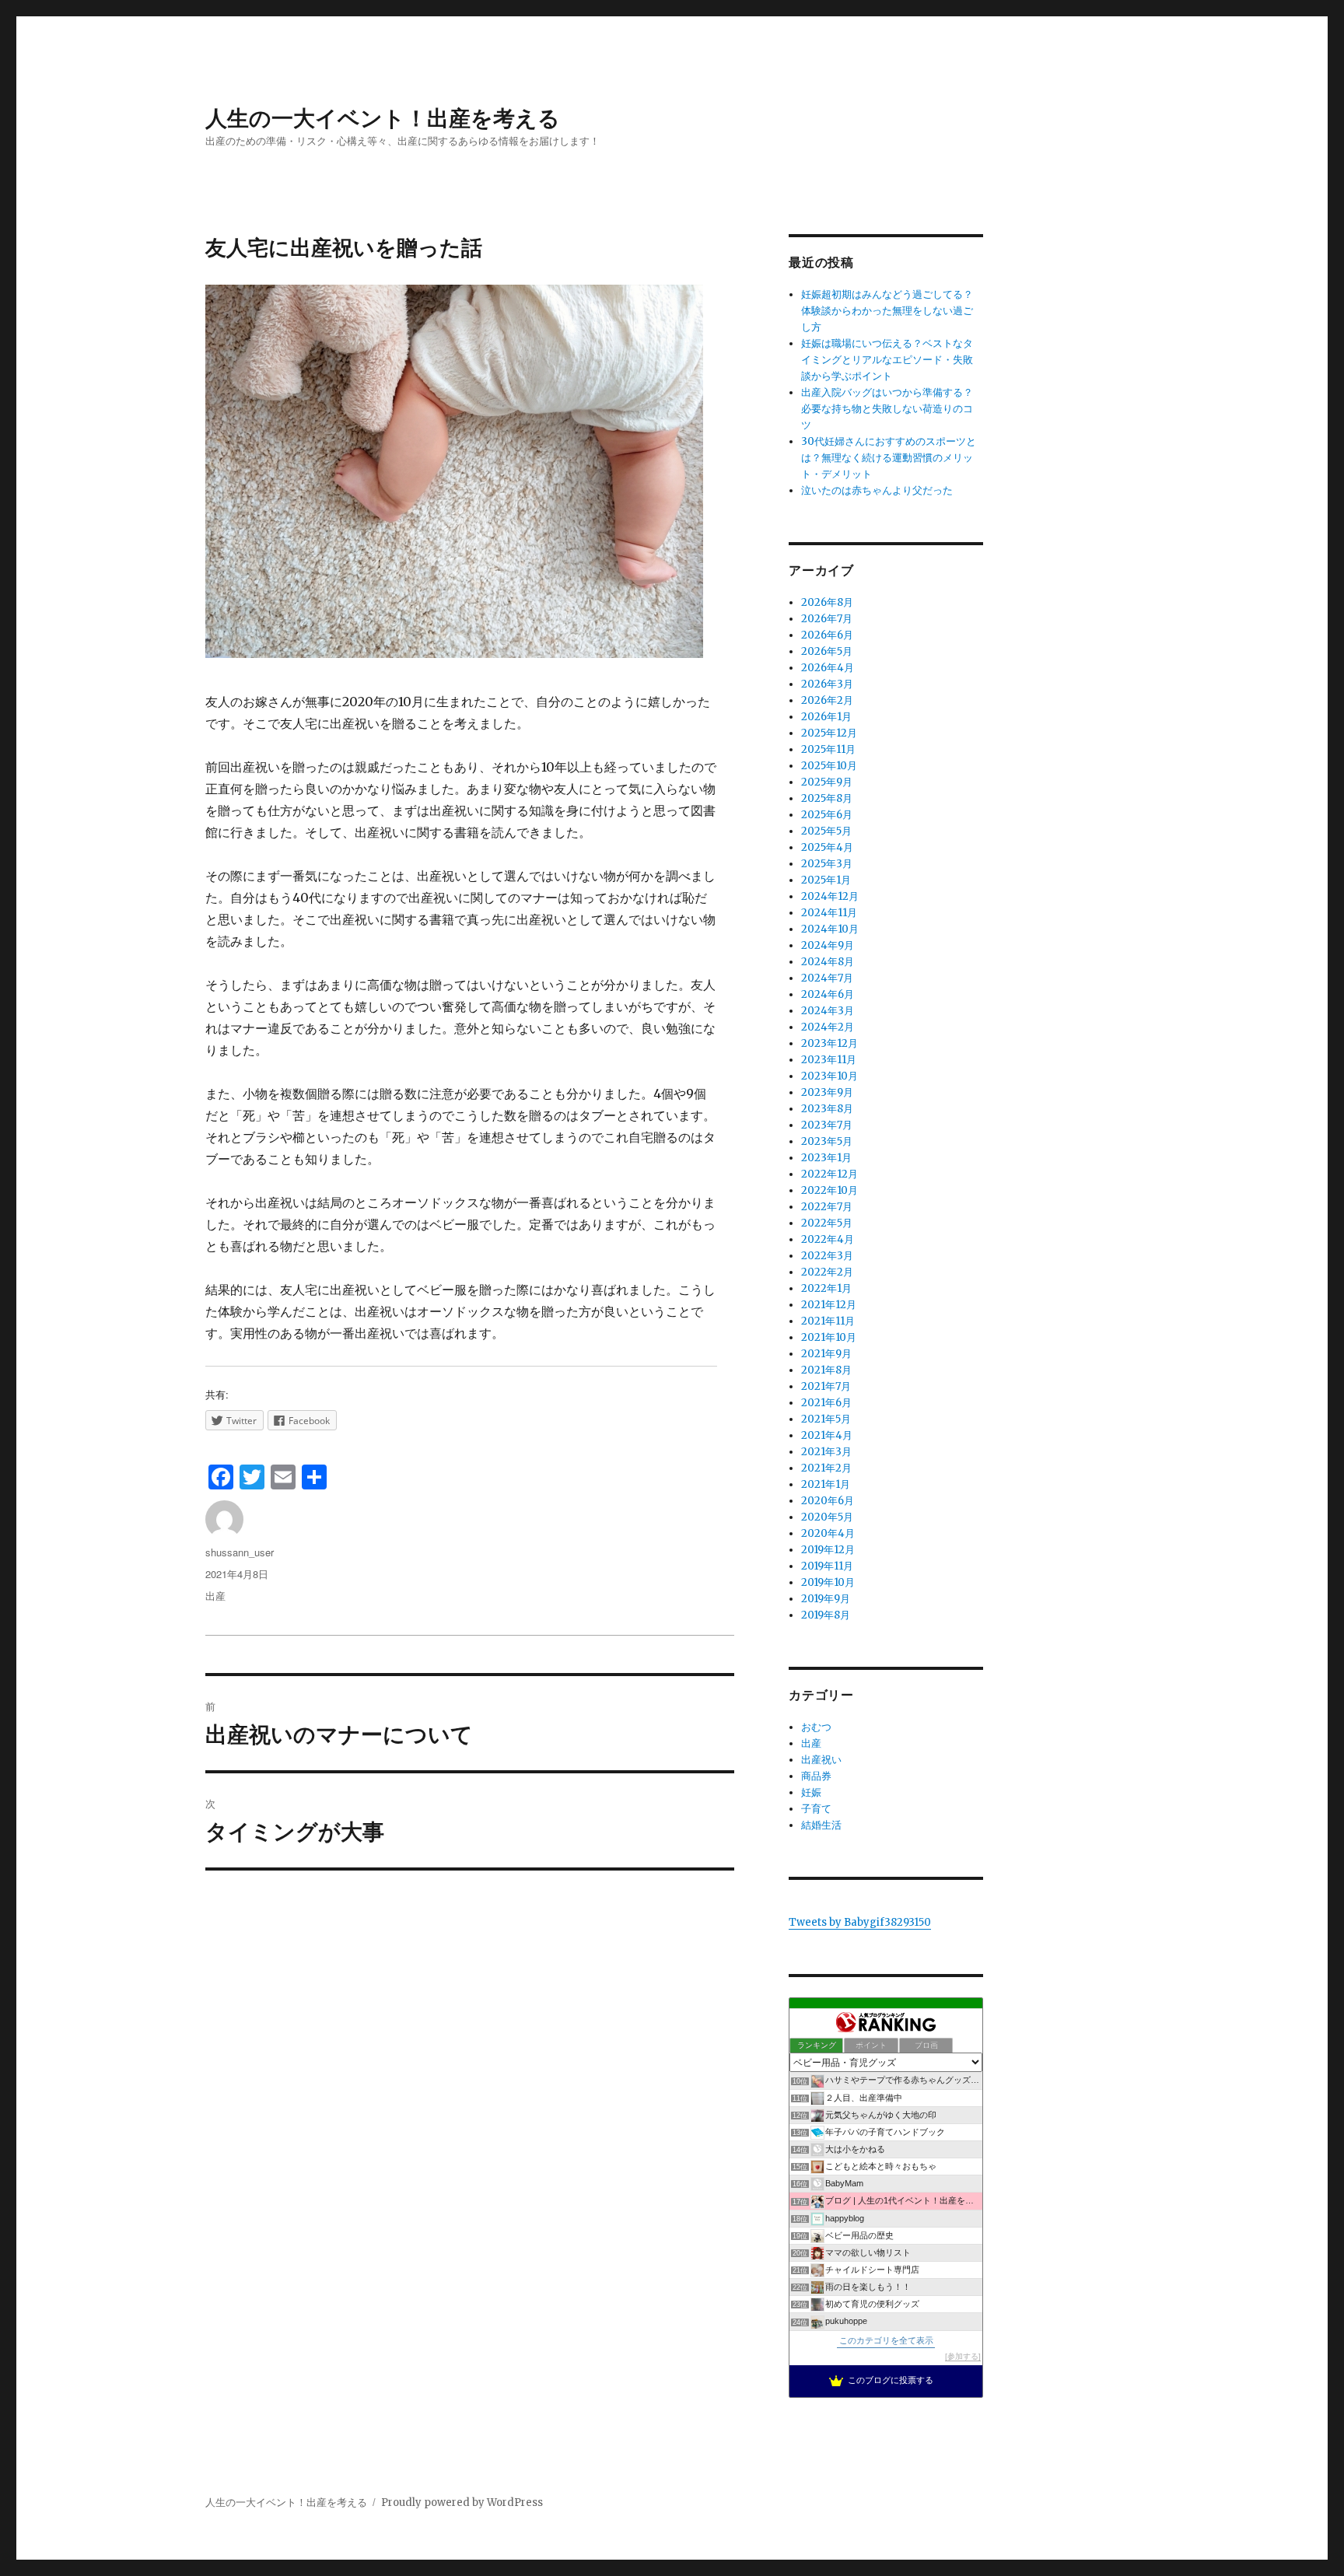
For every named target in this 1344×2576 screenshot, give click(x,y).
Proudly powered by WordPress (462, 2502)
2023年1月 (826, 1158)
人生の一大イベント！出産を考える (383, 117)
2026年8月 (827, 602)
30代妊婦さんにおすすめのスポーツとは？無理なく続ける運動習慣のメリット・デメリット (889, 458)
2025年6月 (827, 815)
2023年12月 (829, 1043)
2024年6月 (828, 994)
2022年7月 (827, 1207)
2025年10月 (829, 766)
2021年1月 (826, 1484)
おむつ (816, 1727)
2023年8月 (827, 1109)
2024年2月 (828, 1027)
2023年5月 (827, 1141)
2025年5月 (826, 831)
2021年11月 (828, 1321)
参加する (963, 2356)
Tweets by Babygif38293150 (860, 1922)
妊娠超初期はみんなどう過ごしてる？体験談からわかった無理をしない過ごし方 (887, 311)
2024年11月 (829, 913)
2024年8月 (828, 962)
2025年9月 (827, 782)
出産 (215, 1596)
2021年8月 (826, 1370)
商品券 (816, 1776)
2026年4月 (828, 668)
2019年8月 (826, 1615)
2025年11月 (828, 749)
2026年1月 (826, 717)
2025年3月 (827, 864)
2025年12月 (829, 733)
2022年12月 (829, 1174)
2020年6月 (828, 1501)
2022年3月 (827, 1256)
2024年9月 (828, 945)
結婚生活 (821, 1825)
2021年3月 (826, 1452)
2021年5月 (826, 1419)
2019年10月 (828, 1582)
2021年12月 (829, 1305)
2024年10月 (830, 929)
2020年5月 (827, 1517)
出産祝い (821, 1760)
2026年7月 (827, 619)
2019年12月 (828, 1550)
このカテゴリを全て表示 (886, 2340)
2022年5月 (827, 1223)
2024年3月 (828, 1011)
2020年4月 (828, 1533)
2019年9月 (826, 1599)
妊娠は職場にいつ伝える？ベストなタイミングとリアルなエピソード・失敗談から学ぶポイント (887, 360)
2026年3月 (827, 684)
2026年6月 (827, 635)
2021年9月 (826, 1354)
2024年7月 (827, 978)
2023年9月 (827, 1092)
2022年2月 (827, 1272)
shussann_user (240, 1552)
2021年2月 (826, 1468)
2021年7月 (826, 1386)
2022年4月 (828, 1239)
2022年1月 (826, 1288)
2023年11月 (829, 1060)
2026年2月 (827, 700)
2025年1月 (826, 880)
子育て (816, 1809)
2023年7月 (827, 1125)
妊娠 (811, 1792)
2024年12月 (830, 896)
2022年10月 (829, 1190)
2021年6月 (826, 1403)
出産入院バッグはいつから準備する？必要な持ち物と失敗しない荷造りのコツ (887, 409)
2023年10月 (829, 1076)
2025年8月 (827, 798)
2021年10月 (829, 1337)
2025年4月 (827, 847)
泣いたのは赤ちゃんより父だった (877, 490)
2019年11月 (827, 1566)
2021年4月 (827, 1435)
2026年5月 (827, 651)
